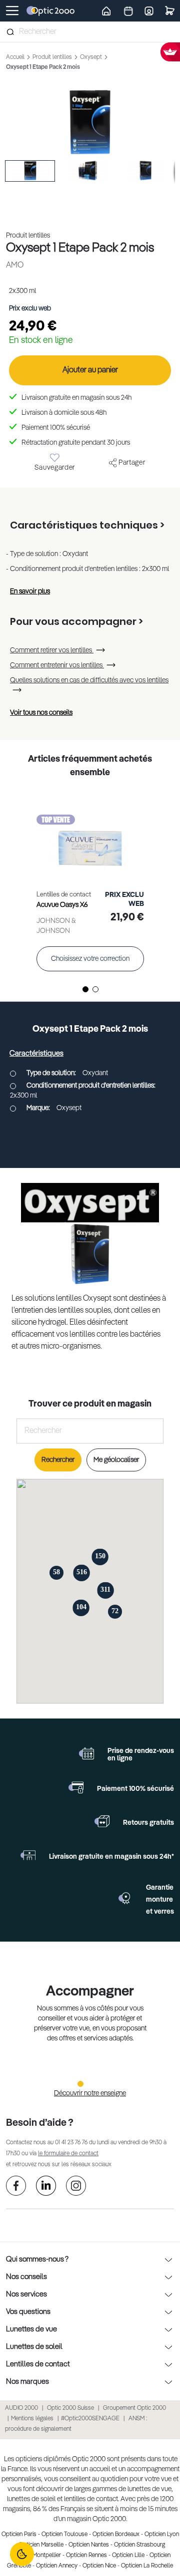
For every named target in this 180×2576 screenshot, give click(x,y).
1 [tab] (85, 989)
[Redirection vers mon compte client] (149, 10)
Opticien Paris (19, 2535)
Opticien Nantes (89, 2545)
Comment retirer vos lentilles (52, 650)
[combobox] (90, 32)
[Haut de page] (157, 2531)
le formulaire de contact (68, 2154)
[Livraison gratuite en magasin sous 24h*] (28, 1855)
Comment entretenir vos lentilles (57, 665)
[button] (30, 171)
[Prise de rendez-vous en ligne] (86, 1753)
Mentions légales (32, 2419)
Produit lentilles (53, 57)
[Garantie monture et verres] (125, 1898)
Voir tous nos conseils (41, 713)
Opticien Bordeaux (116, 2535)
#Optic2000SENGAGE (90, 2419)
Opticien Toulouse (64, 2535)
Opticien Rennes (86, 2556)
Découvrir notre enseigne (90, 2093)
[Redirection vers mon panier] (170, 11)
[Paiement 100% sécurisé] (76, 1787)
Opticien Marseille (41, 2545)
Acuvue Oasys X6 (62, 905)
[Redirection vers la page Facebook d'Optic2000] (16, 2187)
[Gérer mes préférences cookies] (22, 2554)
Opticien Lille (128, 2556)
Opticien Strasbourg (139, 2545)
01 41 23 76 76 (71, 2143)
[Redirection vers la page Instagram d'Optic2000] (76, 2187)
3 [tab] (100, 2083)
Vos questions (28, 2312)
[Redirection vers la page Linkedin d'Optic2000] (46, 2187)
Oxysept (92, 57)
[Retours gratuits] (102, 1821)
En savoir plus (30, 591)
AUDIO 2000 (21, 2408)
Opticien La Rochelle (147, 2566)
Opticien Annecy (57, 2566)
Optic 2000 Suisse (70, 2408)
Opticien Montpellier (35, 2556)
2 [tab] (95, 989)
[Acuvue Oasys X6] (90, 838)
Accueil (16, 57)
